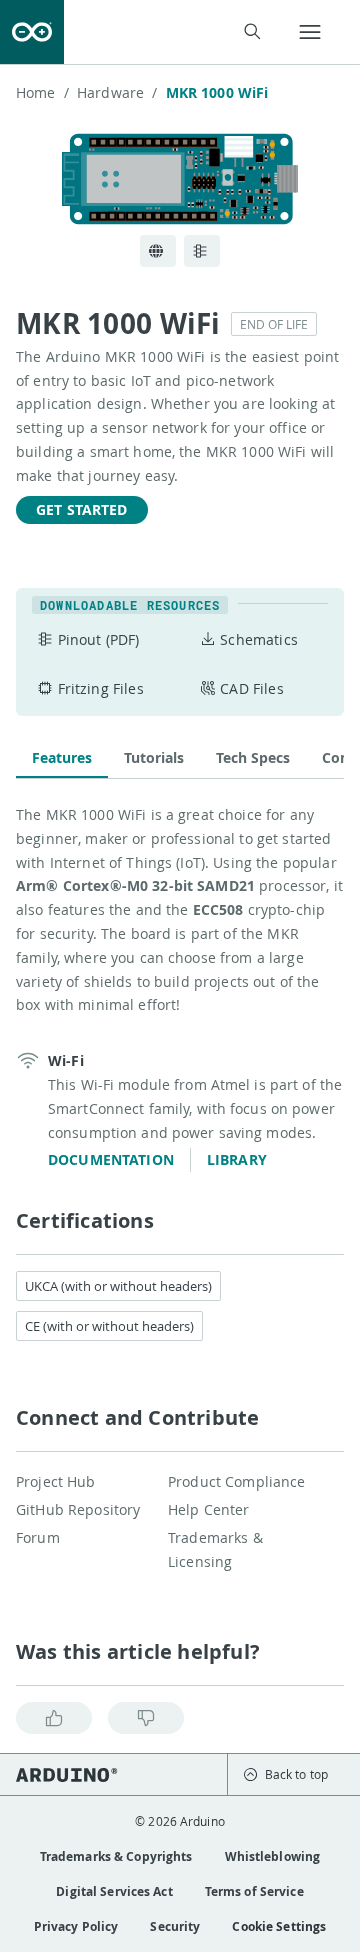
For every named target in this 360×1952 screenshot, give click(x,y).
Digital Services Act (114, 1891)
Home (42, 92)
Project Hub (56, 1481)
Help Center (209, 1509)
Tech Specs (253, 757)
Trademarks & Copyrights (116, 1856)
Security (175, 1926)
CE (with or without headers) (109, 1326)
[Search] (251, 31)
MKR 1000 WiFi (217, 92)
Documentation (111, 1159)
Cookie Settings (279, 1926)
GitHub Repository (78, 1509)
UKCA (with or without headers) (118, 1286)
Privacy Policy (76, 1926)
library (237, 1159)
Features (62, 757)
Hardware (117, 92)
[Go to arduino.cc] (32, 32)
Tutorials (154, 757)
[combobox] (175, 32)
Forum (38, 1537)
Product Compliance (237, 1481)
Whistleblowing (273, 1856)
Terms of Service (254, 1891)
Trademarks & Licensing (215, 1549)
